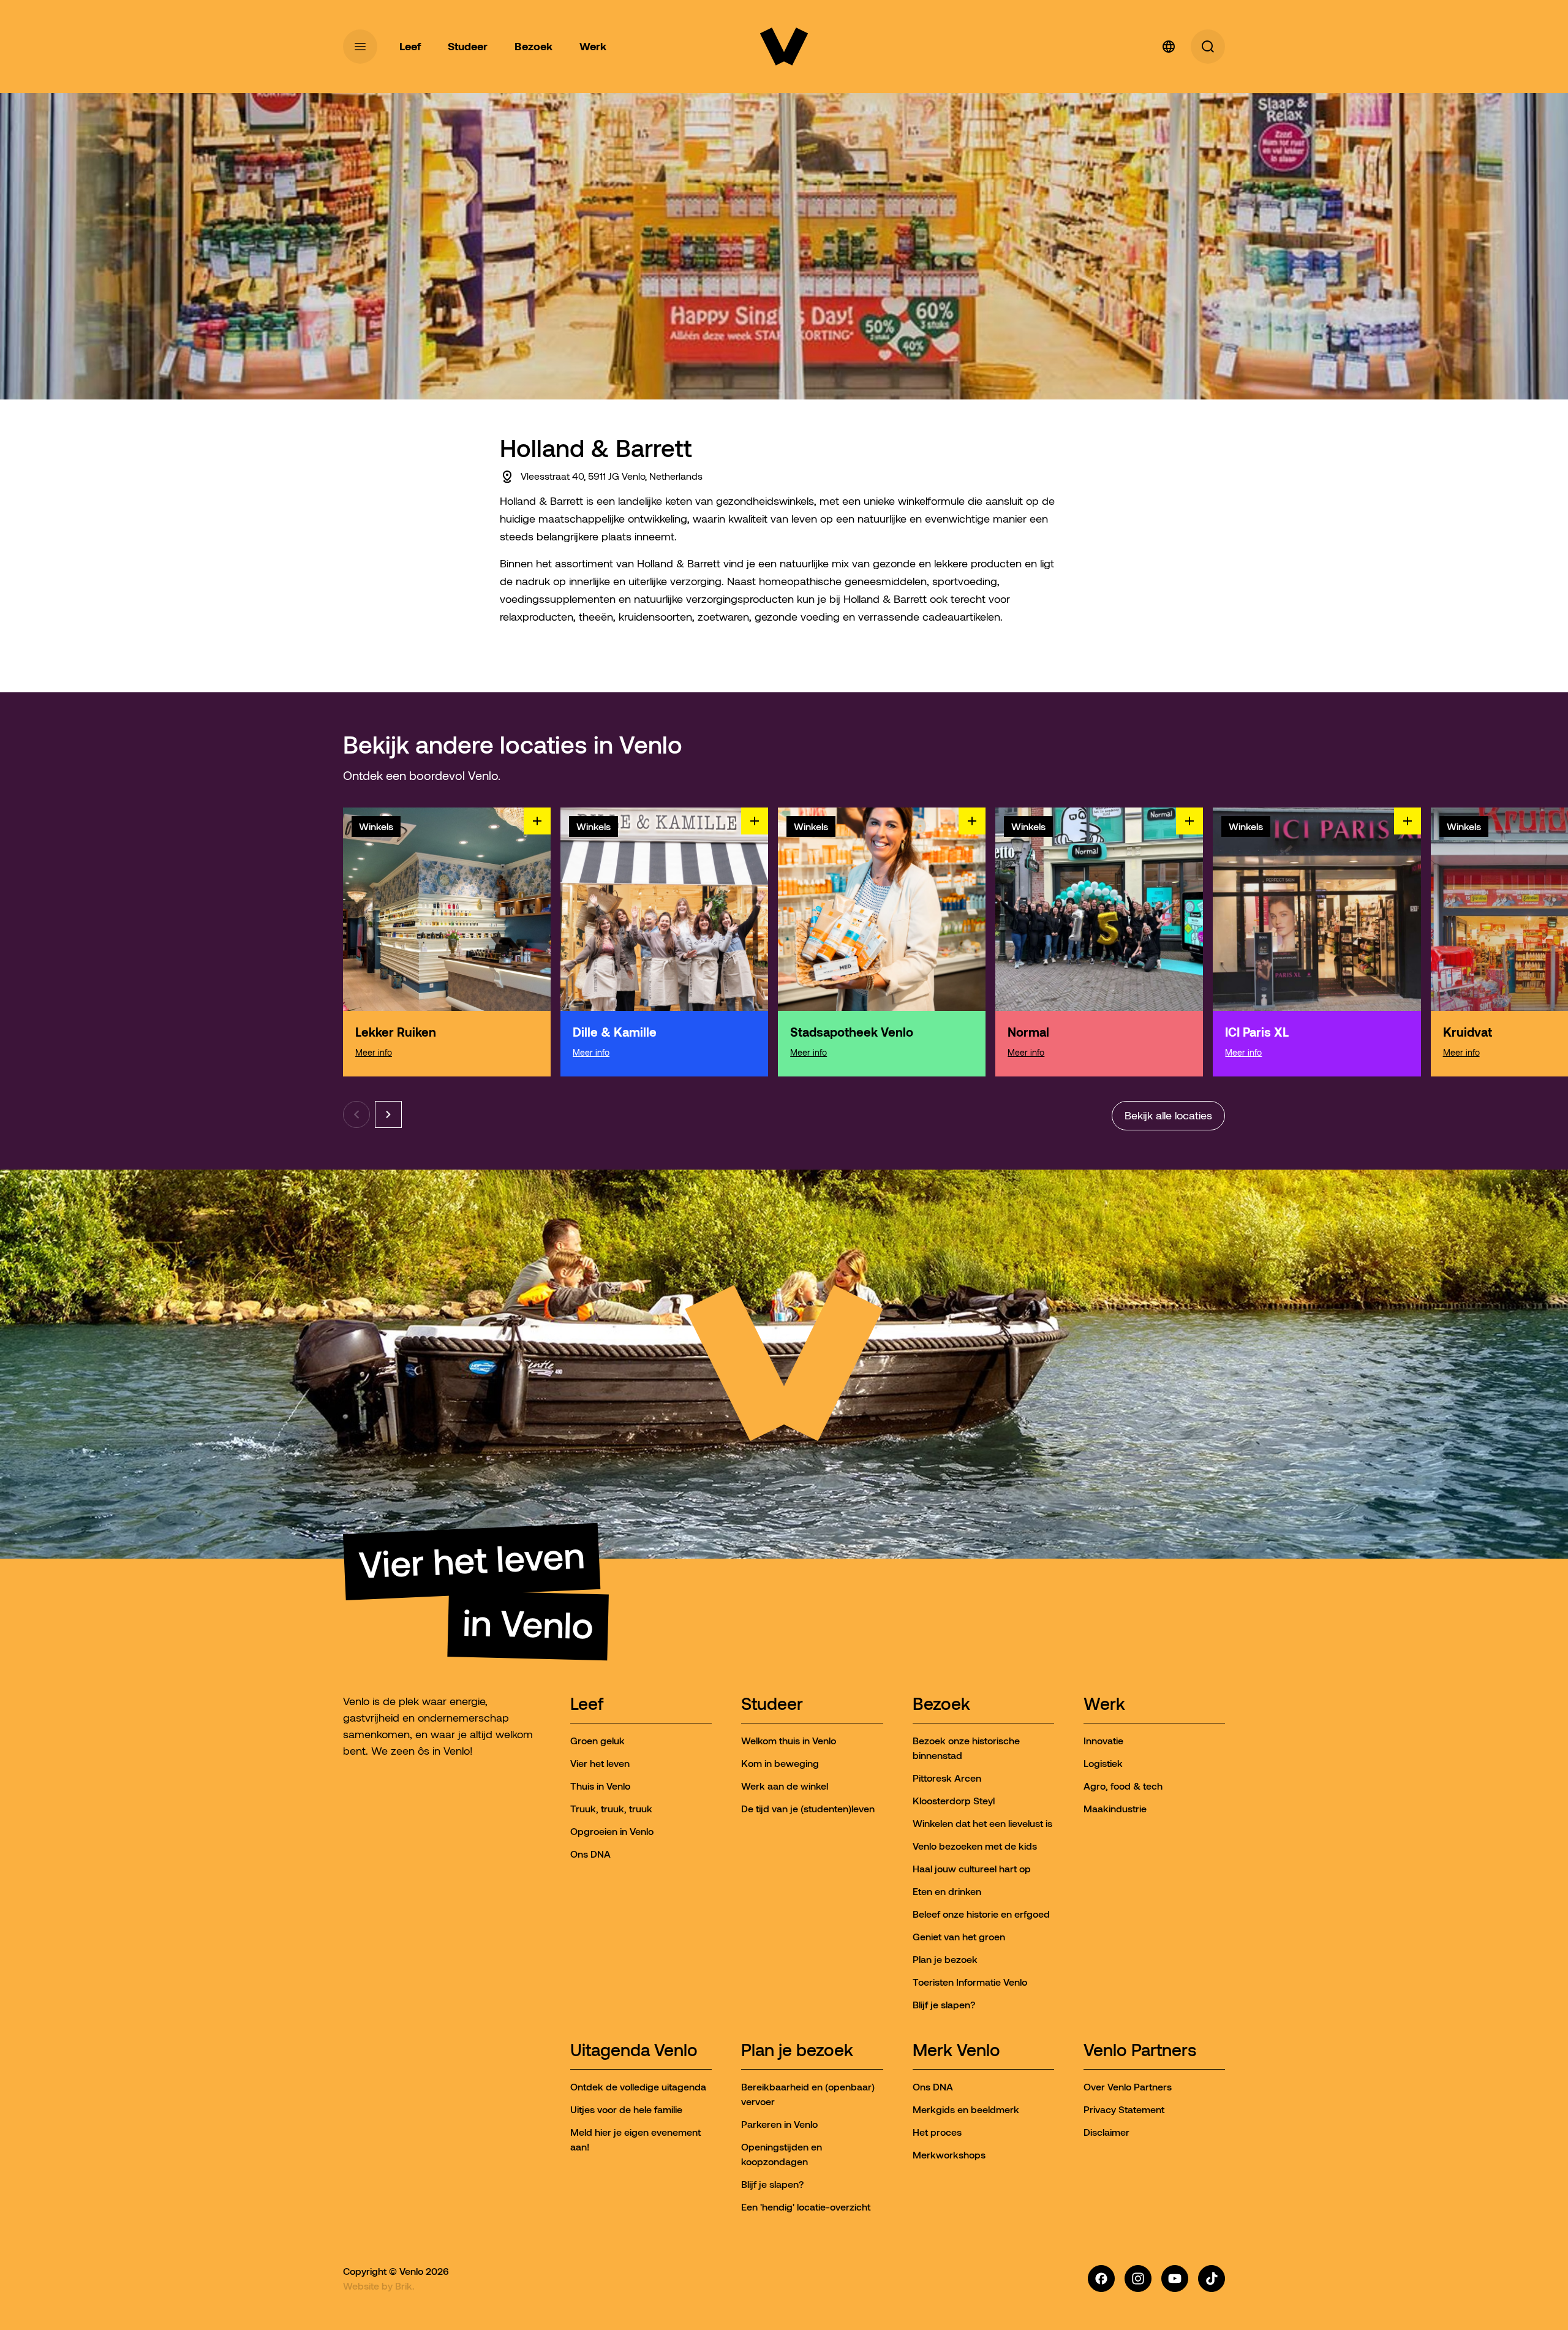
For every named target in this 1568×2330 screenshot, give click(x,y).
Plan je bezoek (797, 2051)
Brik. (405, 2286)
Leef (587, 1705)
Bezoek (941, 1705)
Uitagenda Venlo (634, 2051)
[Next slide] (388, 1114)
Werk (1104, 1705)
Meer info (374, 1053)
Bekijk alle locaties (1168, 1116)
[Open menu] (360, 47)
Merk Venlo (956, 2051)
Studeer (772, 1705)
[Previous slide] (356, 1114)
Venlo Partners (1140, 2051)
